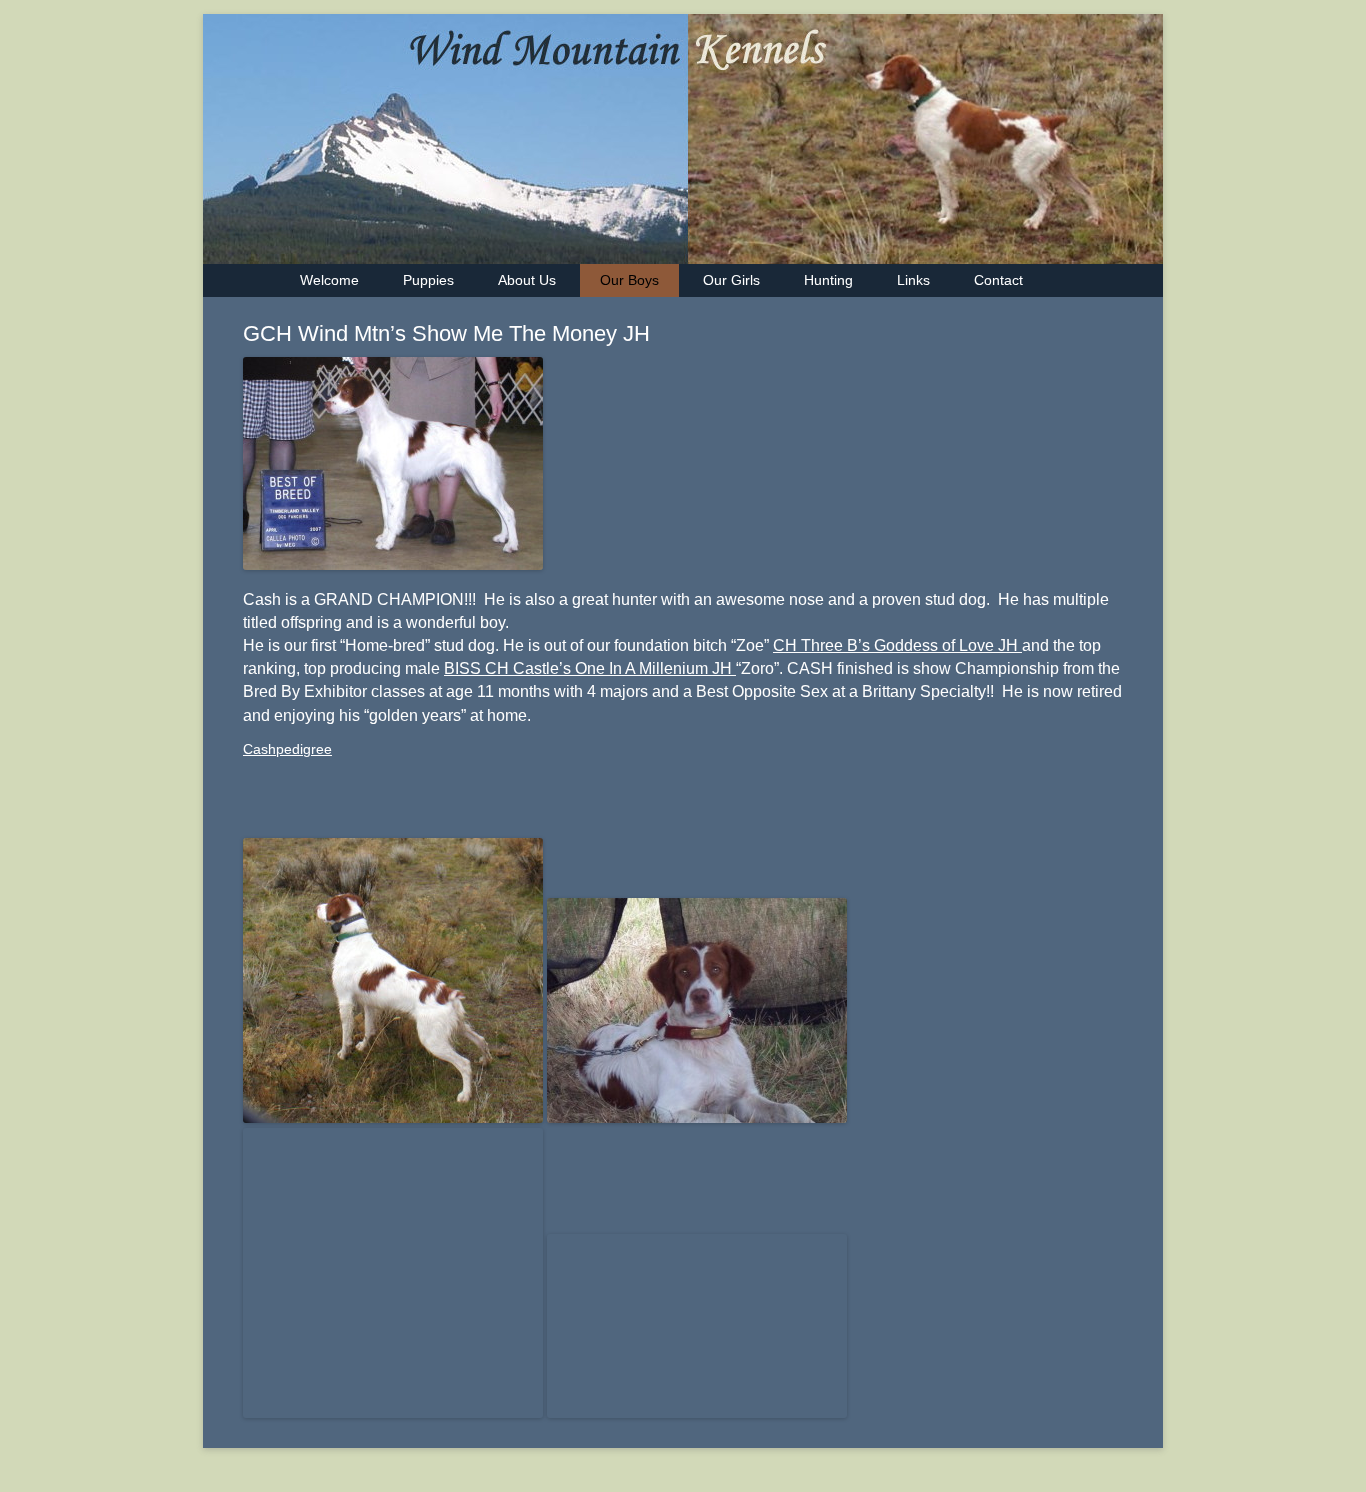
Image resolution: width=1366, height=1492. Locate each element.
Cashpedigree (287, 749)
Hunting (828, 280)
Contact (998, 280)
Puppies (428, 280)
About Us (527, 280)
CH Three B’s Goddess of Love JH (897, 645)
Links (913, 280)
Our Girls (731, 280)
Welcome (329, 280)
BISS (464, 668)
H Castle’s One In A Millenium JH (616, 668)
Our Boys (629, 280)
